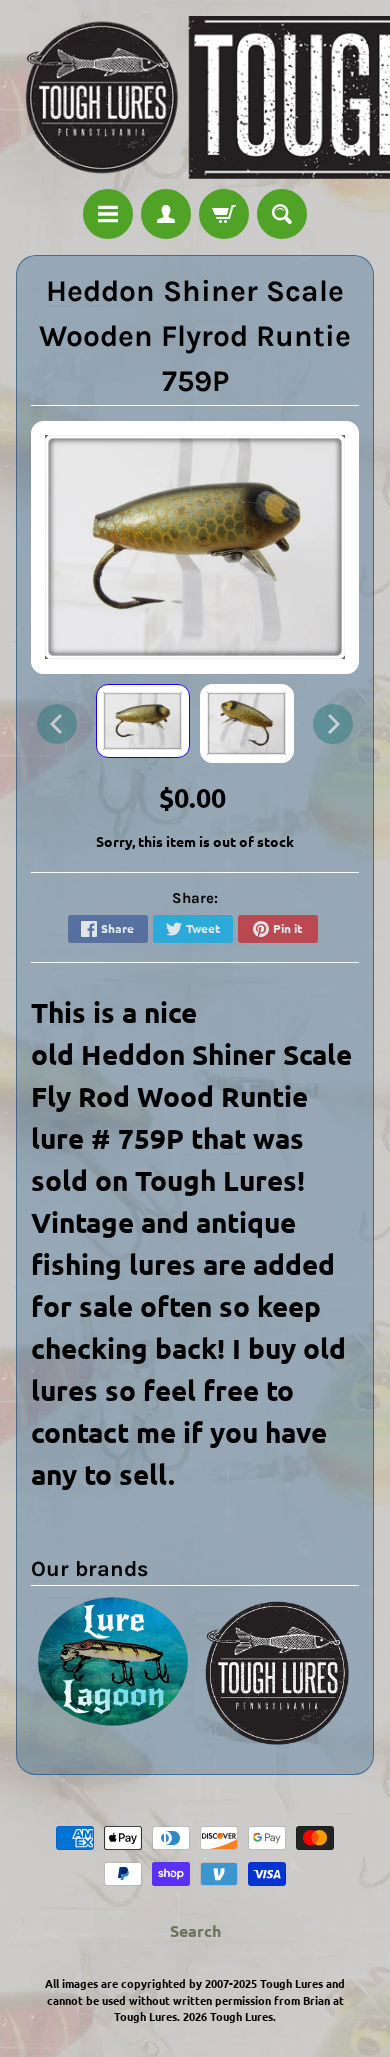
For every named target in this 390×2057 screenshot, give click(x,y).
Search (195, 1930)
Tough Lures (241, 2016)
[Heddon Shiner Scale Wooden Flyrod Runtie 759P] (143, 721)
